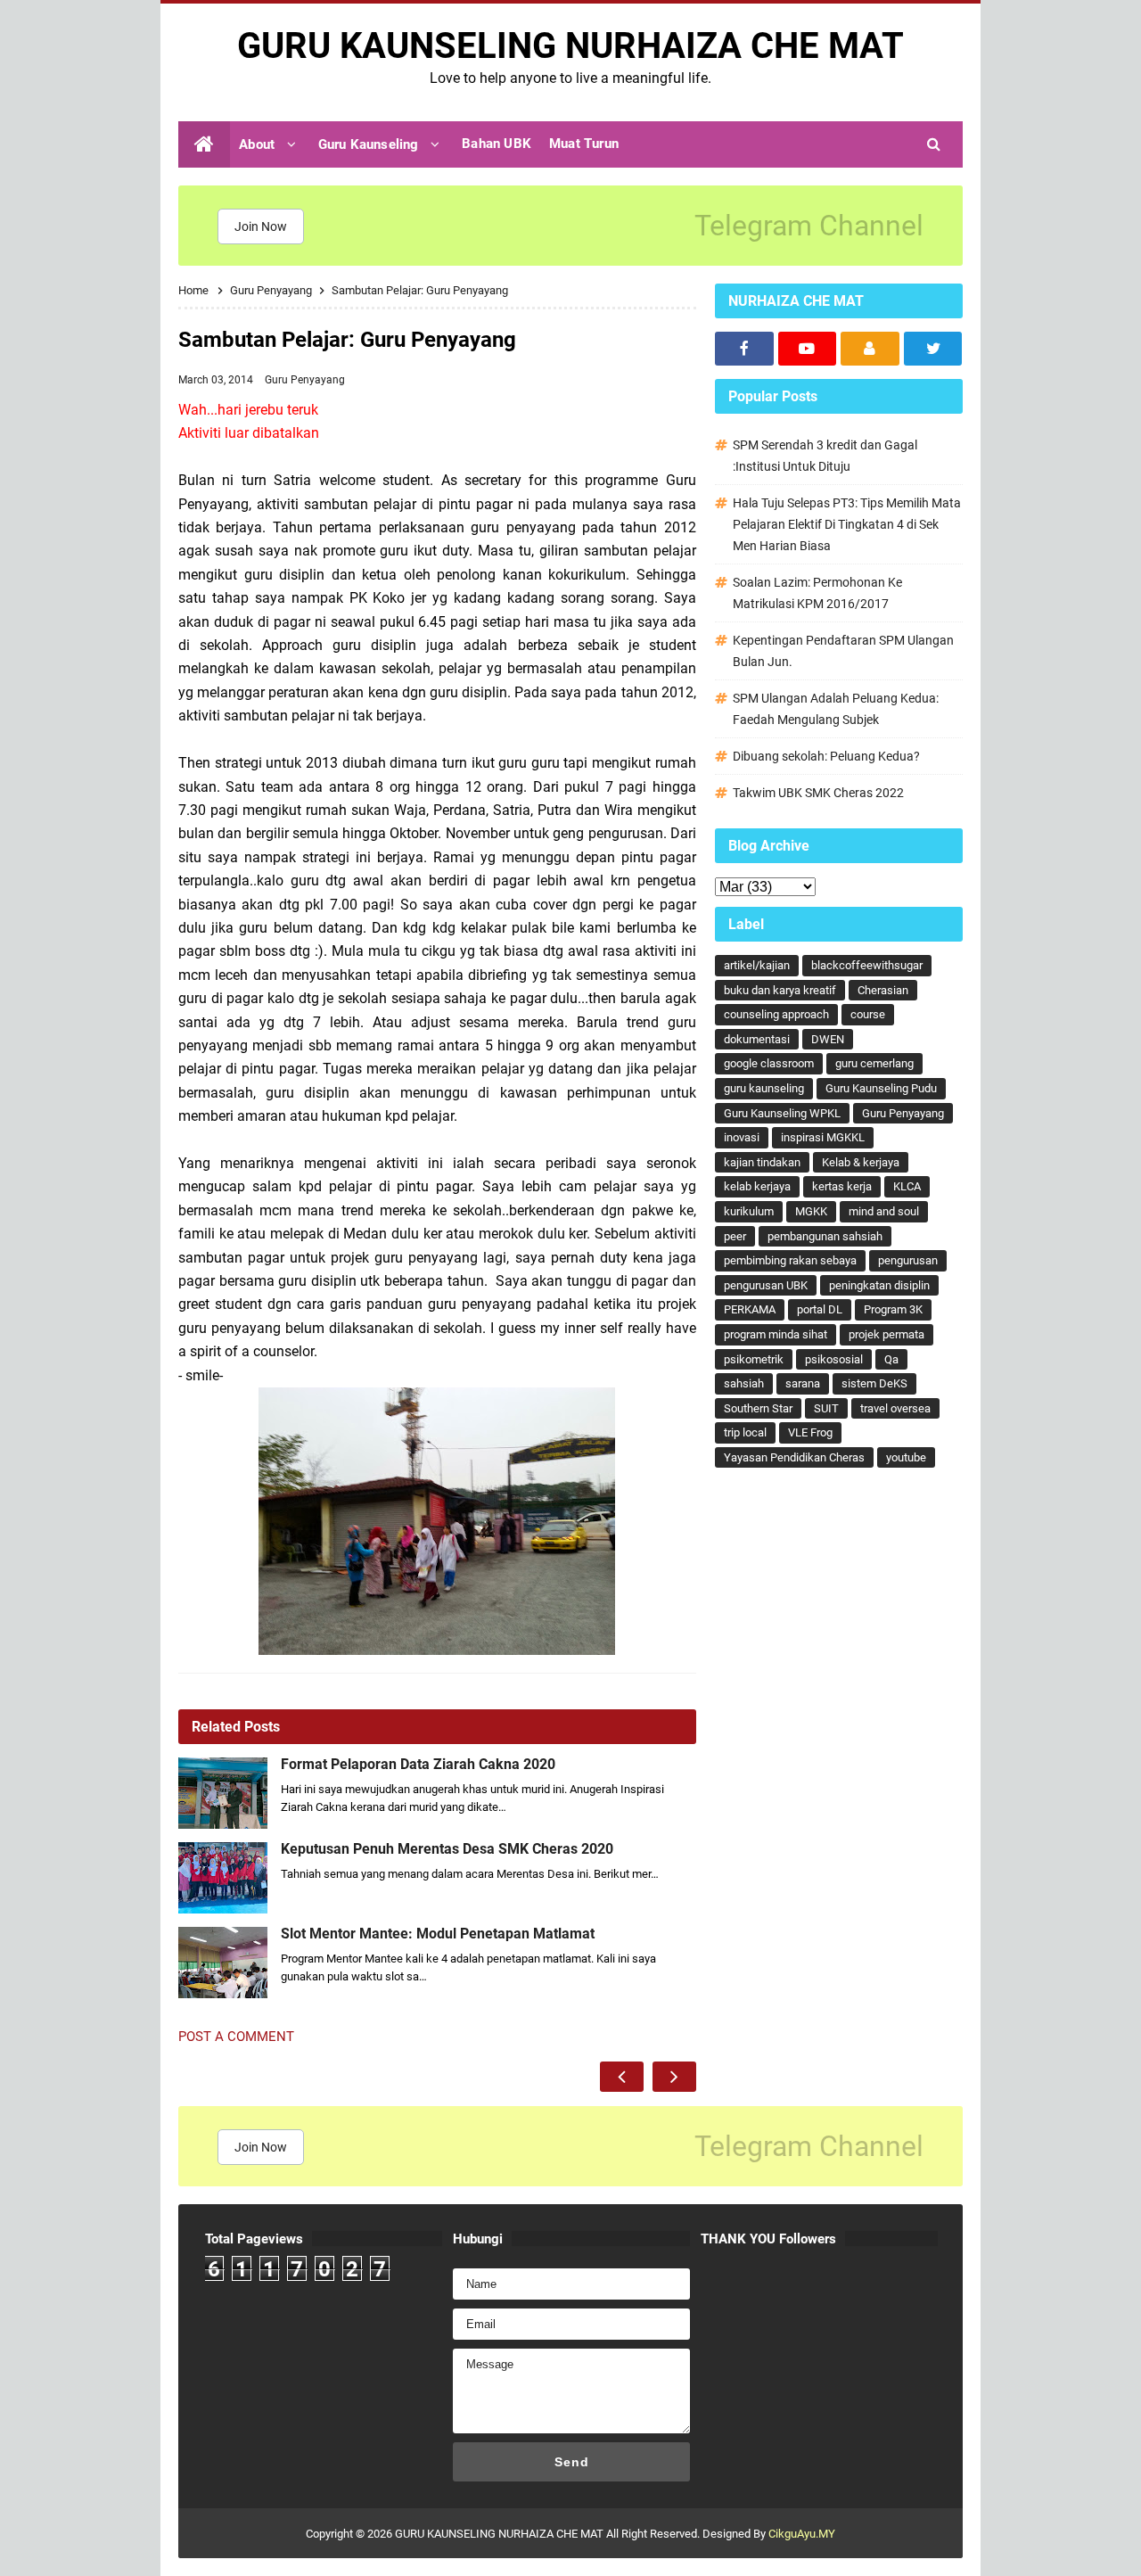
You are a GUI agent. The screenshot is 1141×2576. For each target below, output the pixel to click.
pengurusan (908, 1260)
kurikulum (749, 1211)
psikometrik (754, 1359)
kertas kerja (842, 1186)
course (868, 1014)
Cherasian (883, 990)
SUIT (826, 1408)
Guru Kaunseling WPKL (782, 1113)
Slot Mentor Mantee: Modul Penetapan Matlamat (438, 1934)
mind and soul (884, 1211)
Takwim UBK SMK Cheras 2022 (818, 793)
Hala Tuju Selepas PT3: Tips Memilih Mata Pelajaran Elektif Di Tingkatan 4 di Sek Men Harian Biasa (847, 524)
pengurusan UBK (766, 1285)
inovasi (742, 1137)
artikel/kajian (757, 965)
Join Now (261, 226)
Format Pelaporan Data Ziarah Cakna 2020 (418, 1765)
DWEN (828, 1039)
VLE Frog (810, 1432)
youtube (906, 1457)
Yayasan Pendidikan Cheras (794, 1457)
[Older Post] (674, 2077)
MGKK (811, 1211)
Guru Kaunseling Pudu (881, 1088)
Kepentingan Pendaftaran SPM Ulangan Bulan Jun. (843, 651)
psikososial (834, 1359)
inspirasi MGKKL (823, 1137)
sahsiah (744, 1383)
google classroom (769, 1063)
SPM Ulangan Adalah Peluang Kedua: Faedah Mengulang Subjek (836, 709)
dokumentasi (757, 1039)
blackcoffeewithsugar (867, 965)
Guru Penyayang (305, 380)
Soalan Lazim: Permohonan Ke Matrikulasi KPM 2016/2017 (817, 593)
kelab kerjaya (757, 1186)
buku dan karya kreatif (780, 990)
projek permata (887, 1334)
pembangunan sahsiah (825, 1236)
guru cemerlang (874, 1063)
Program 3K (893, 1309)
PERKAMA (750, 1309)
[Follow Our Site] (870, 349)
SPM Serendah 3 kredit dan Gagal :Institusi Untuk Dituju (825, 456)
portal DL (820, 1309)
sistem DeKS (874, 1383)
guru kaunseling (764, 1088)
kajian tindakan (762, 1162)
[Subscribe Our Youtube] (808, 349)
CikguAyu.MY (802, 2534)
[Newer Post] (622, 2077)
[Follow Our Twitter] (933, 349)
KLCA (907, 1186)
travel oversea (895, 1408)
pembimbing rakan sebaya (790, 1260)
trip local (745, 1432)
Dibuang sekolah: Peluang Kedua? (826, 756)
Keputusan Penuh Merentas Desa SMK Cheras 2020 (447, 1849)
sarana (803, 1383)
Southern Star (758, 1408)
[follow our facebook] (744, 349)
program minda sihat (776, 1334)
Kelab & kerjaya (861, 1162)
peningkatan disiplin (879, 1285)
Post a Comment (236, 2037)
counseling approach (776, 1014)
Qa (891, 1359)
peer (735, 1236)
